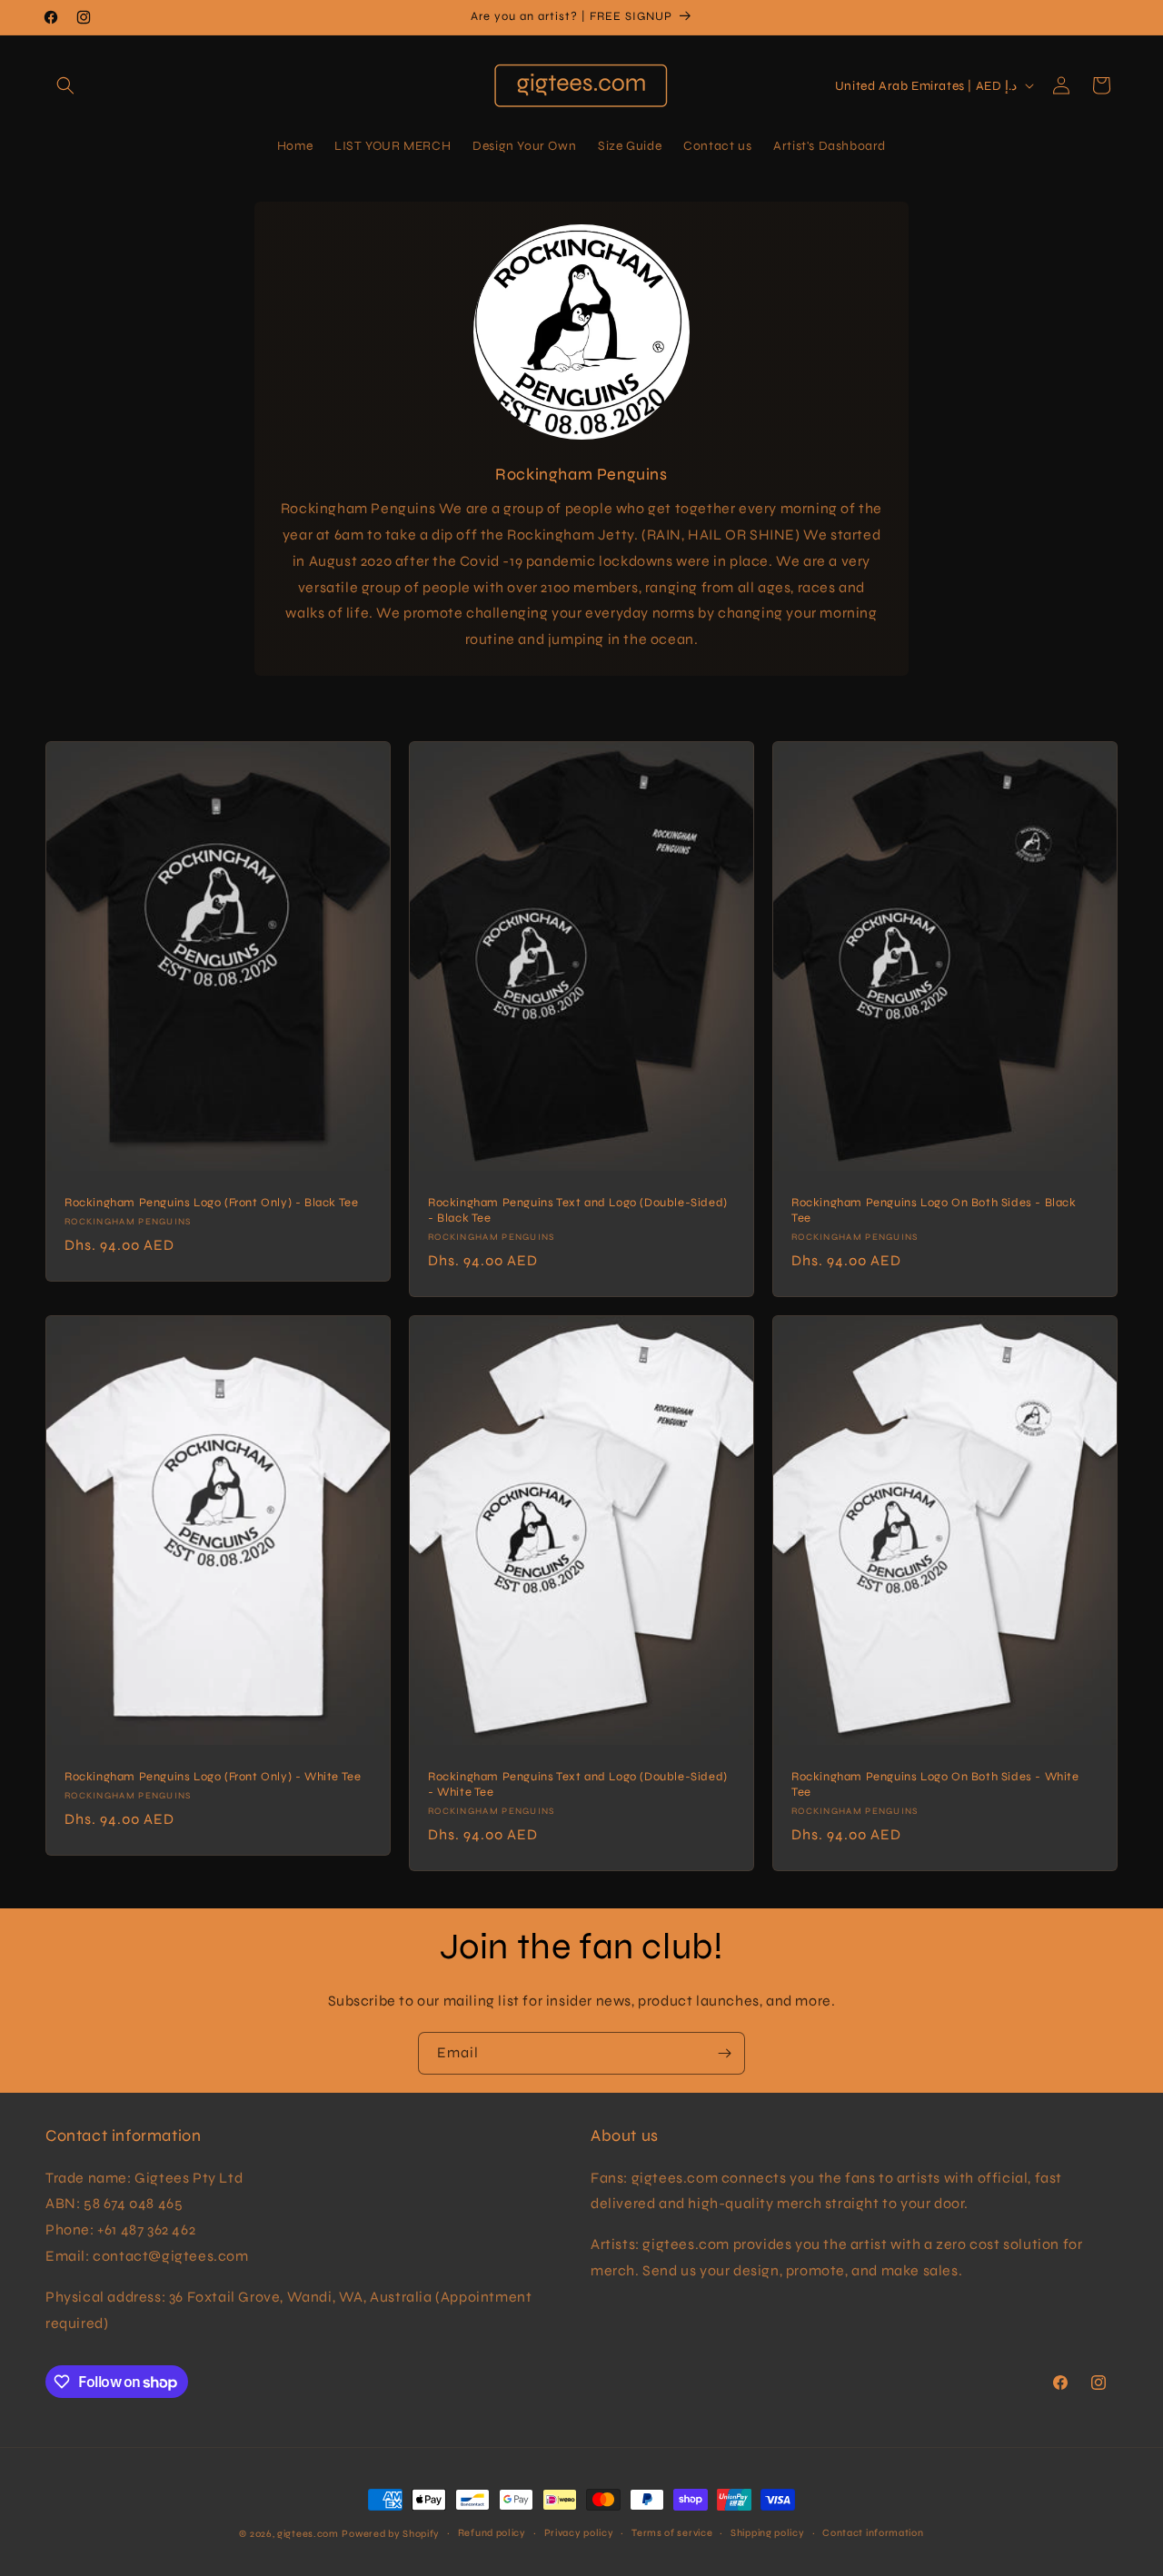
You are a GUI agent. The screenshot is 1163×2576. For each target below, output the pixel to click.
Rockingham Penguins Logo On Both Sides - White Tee (935, 1785)
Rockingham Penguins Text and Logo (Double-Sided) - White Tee (578, 1785)
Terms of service (672, 2533)
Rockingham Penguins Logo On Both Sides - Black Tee (934, 1211)
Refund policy (492, 2533)
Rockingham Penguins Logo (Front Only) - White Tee (213, 1778)
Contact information (873, 2533)
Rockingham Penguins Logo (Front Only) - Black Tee (211, 1204)
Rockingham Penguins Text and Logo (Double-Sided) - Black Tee (578, 1211)
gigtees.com (308, 2534)
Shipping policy (768, 2533)
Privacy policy (579, 2533)
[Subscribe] (724, 2053)
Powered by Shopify (391, 2534)
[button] (65, 85)
